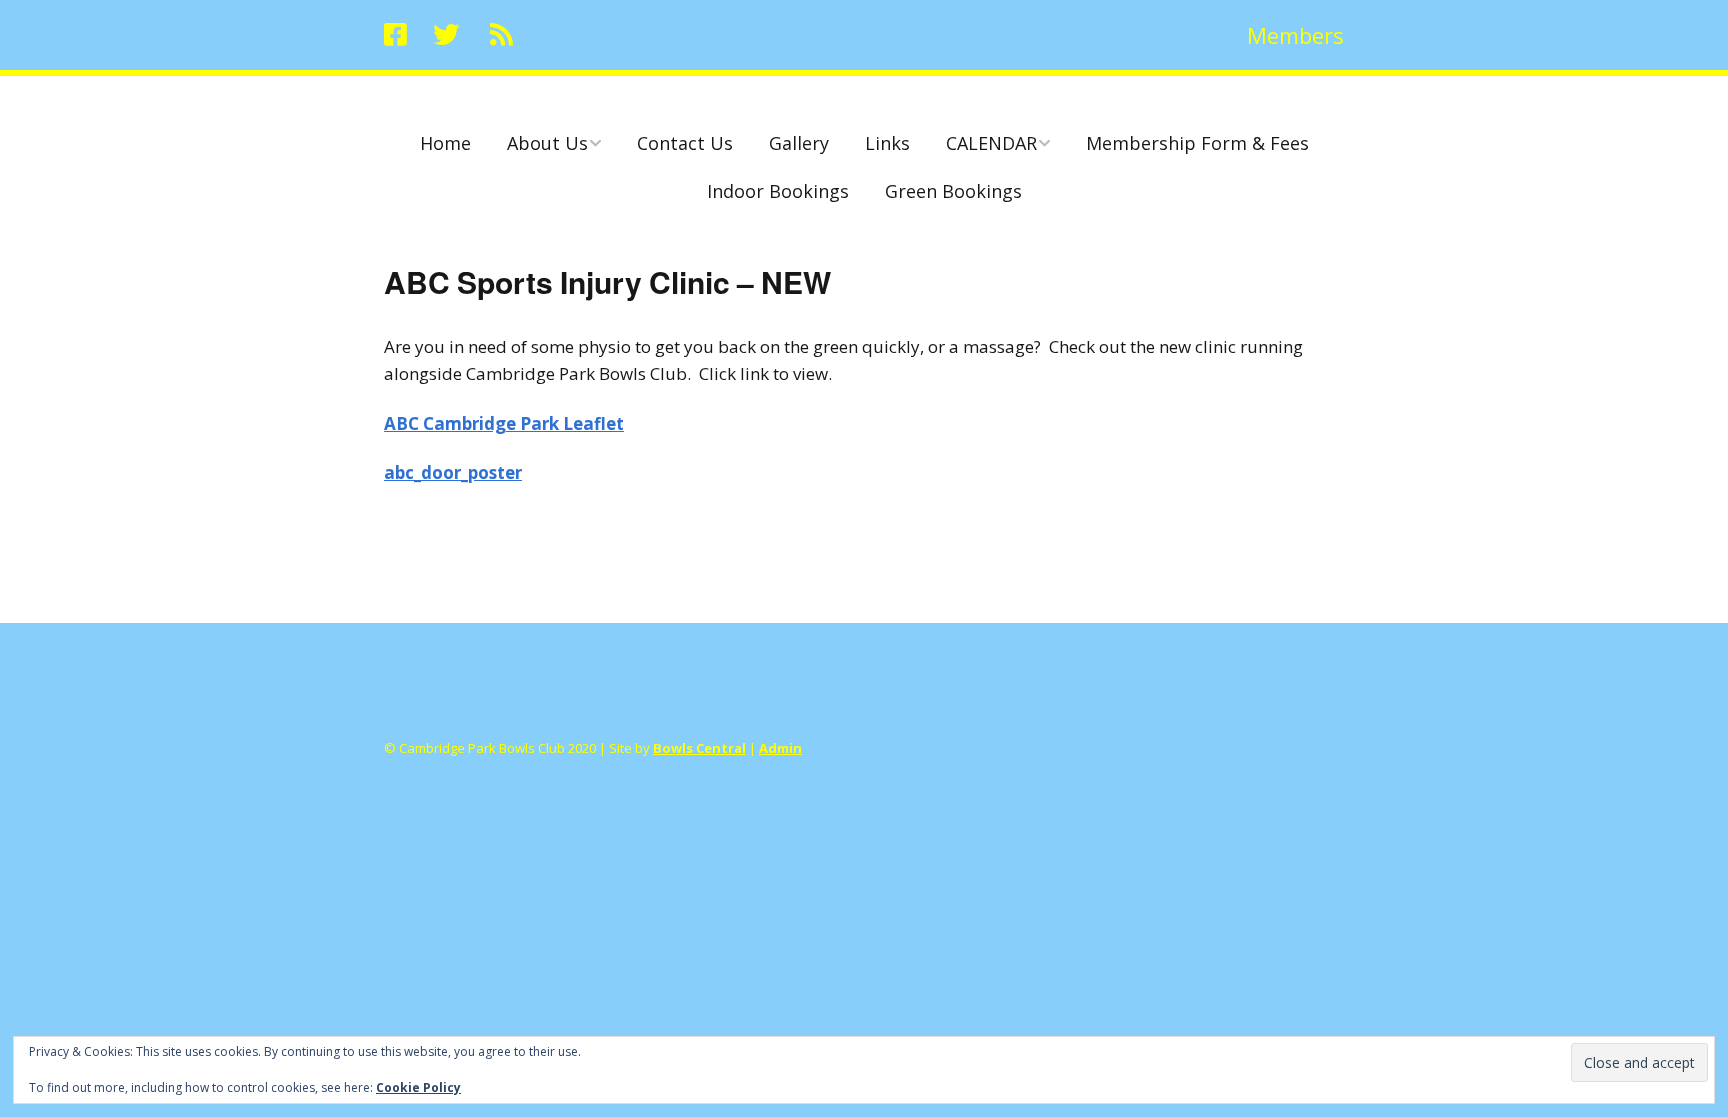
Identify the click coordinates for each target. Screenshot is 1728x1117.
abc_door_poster (453, 472)
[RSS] (501, 35)
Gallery (799, 143)
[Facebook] (400, 35)
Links (887, 143)
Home (445, 143)
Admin (780, 748)
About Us (547, 143)
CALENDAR (991, 143)
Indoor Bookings (778, 191)
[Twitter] (446, 35)
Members (1295, 35)
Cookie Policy (418, 1087)
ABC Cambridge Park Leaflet (504, 423)
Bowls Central (699, 748)
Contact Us (685, 143)
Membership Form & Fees (1197, 143)
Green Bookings (953, 191)
